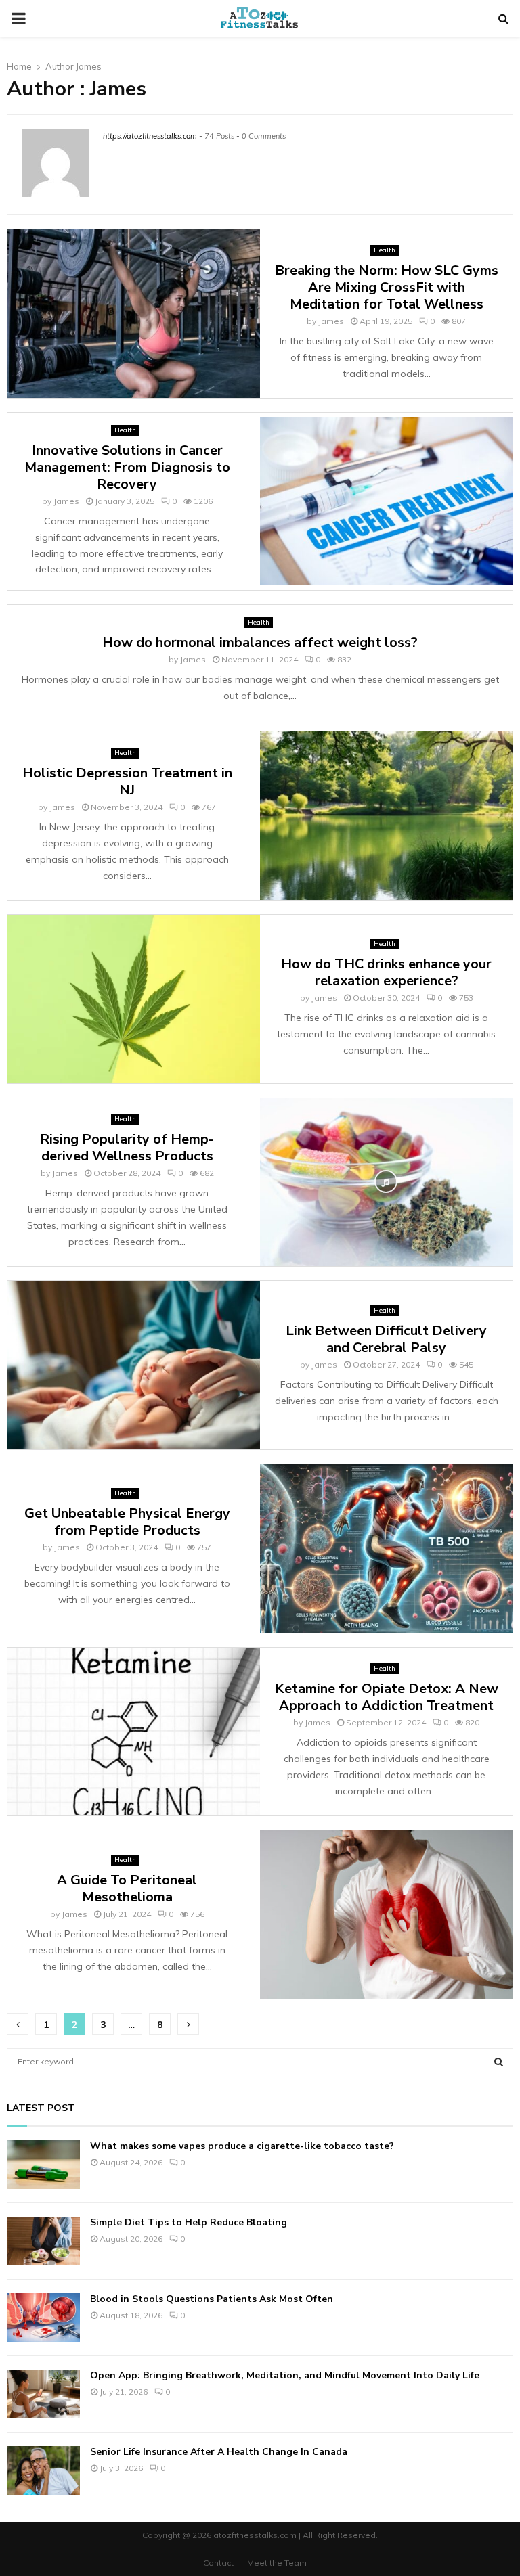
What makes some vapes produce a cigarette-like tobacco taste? (242, 2146)
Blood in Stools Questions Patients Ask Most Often (212, 2299)
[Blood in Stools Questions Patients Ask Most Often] (43, 2318)
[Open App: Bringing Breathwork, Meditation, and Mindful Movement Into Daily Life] (43, 2394)
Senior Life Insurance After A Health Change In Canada (219, 2452)
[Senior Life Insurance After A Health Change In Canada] (43, 2470)
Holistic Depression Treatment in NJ (127, 782)
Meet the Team (277, 2563)
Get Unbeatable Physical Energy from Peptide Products (127, 1522)
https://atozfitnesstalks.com (150, 136)
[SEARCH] (499, 2062)
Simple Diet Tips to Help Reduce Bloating (189, 2222)
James (89, 66)
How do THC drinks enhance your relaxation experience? (386, 972)
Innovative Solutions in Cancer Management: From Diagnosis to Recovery (127, 467)
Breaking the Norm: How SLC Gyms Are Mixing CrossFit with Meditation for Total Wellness (387, 287)
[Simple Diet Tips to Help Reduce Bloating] (43, 2241)
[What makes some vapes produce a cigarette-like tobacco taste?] (43, 2165)
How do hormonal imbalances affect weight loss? (260, 642)
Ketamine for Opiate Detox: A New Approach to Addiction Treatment (387, 1697)
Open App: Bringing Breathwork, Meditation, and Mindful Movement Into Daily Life (285, 2375)
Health (385, 250)
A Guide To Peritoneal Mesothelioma (127, 1889)
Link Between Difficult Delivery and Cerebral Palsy (386, 1339)
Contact (218, 2563)
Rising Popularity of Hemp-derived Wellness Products (127, 1148)
